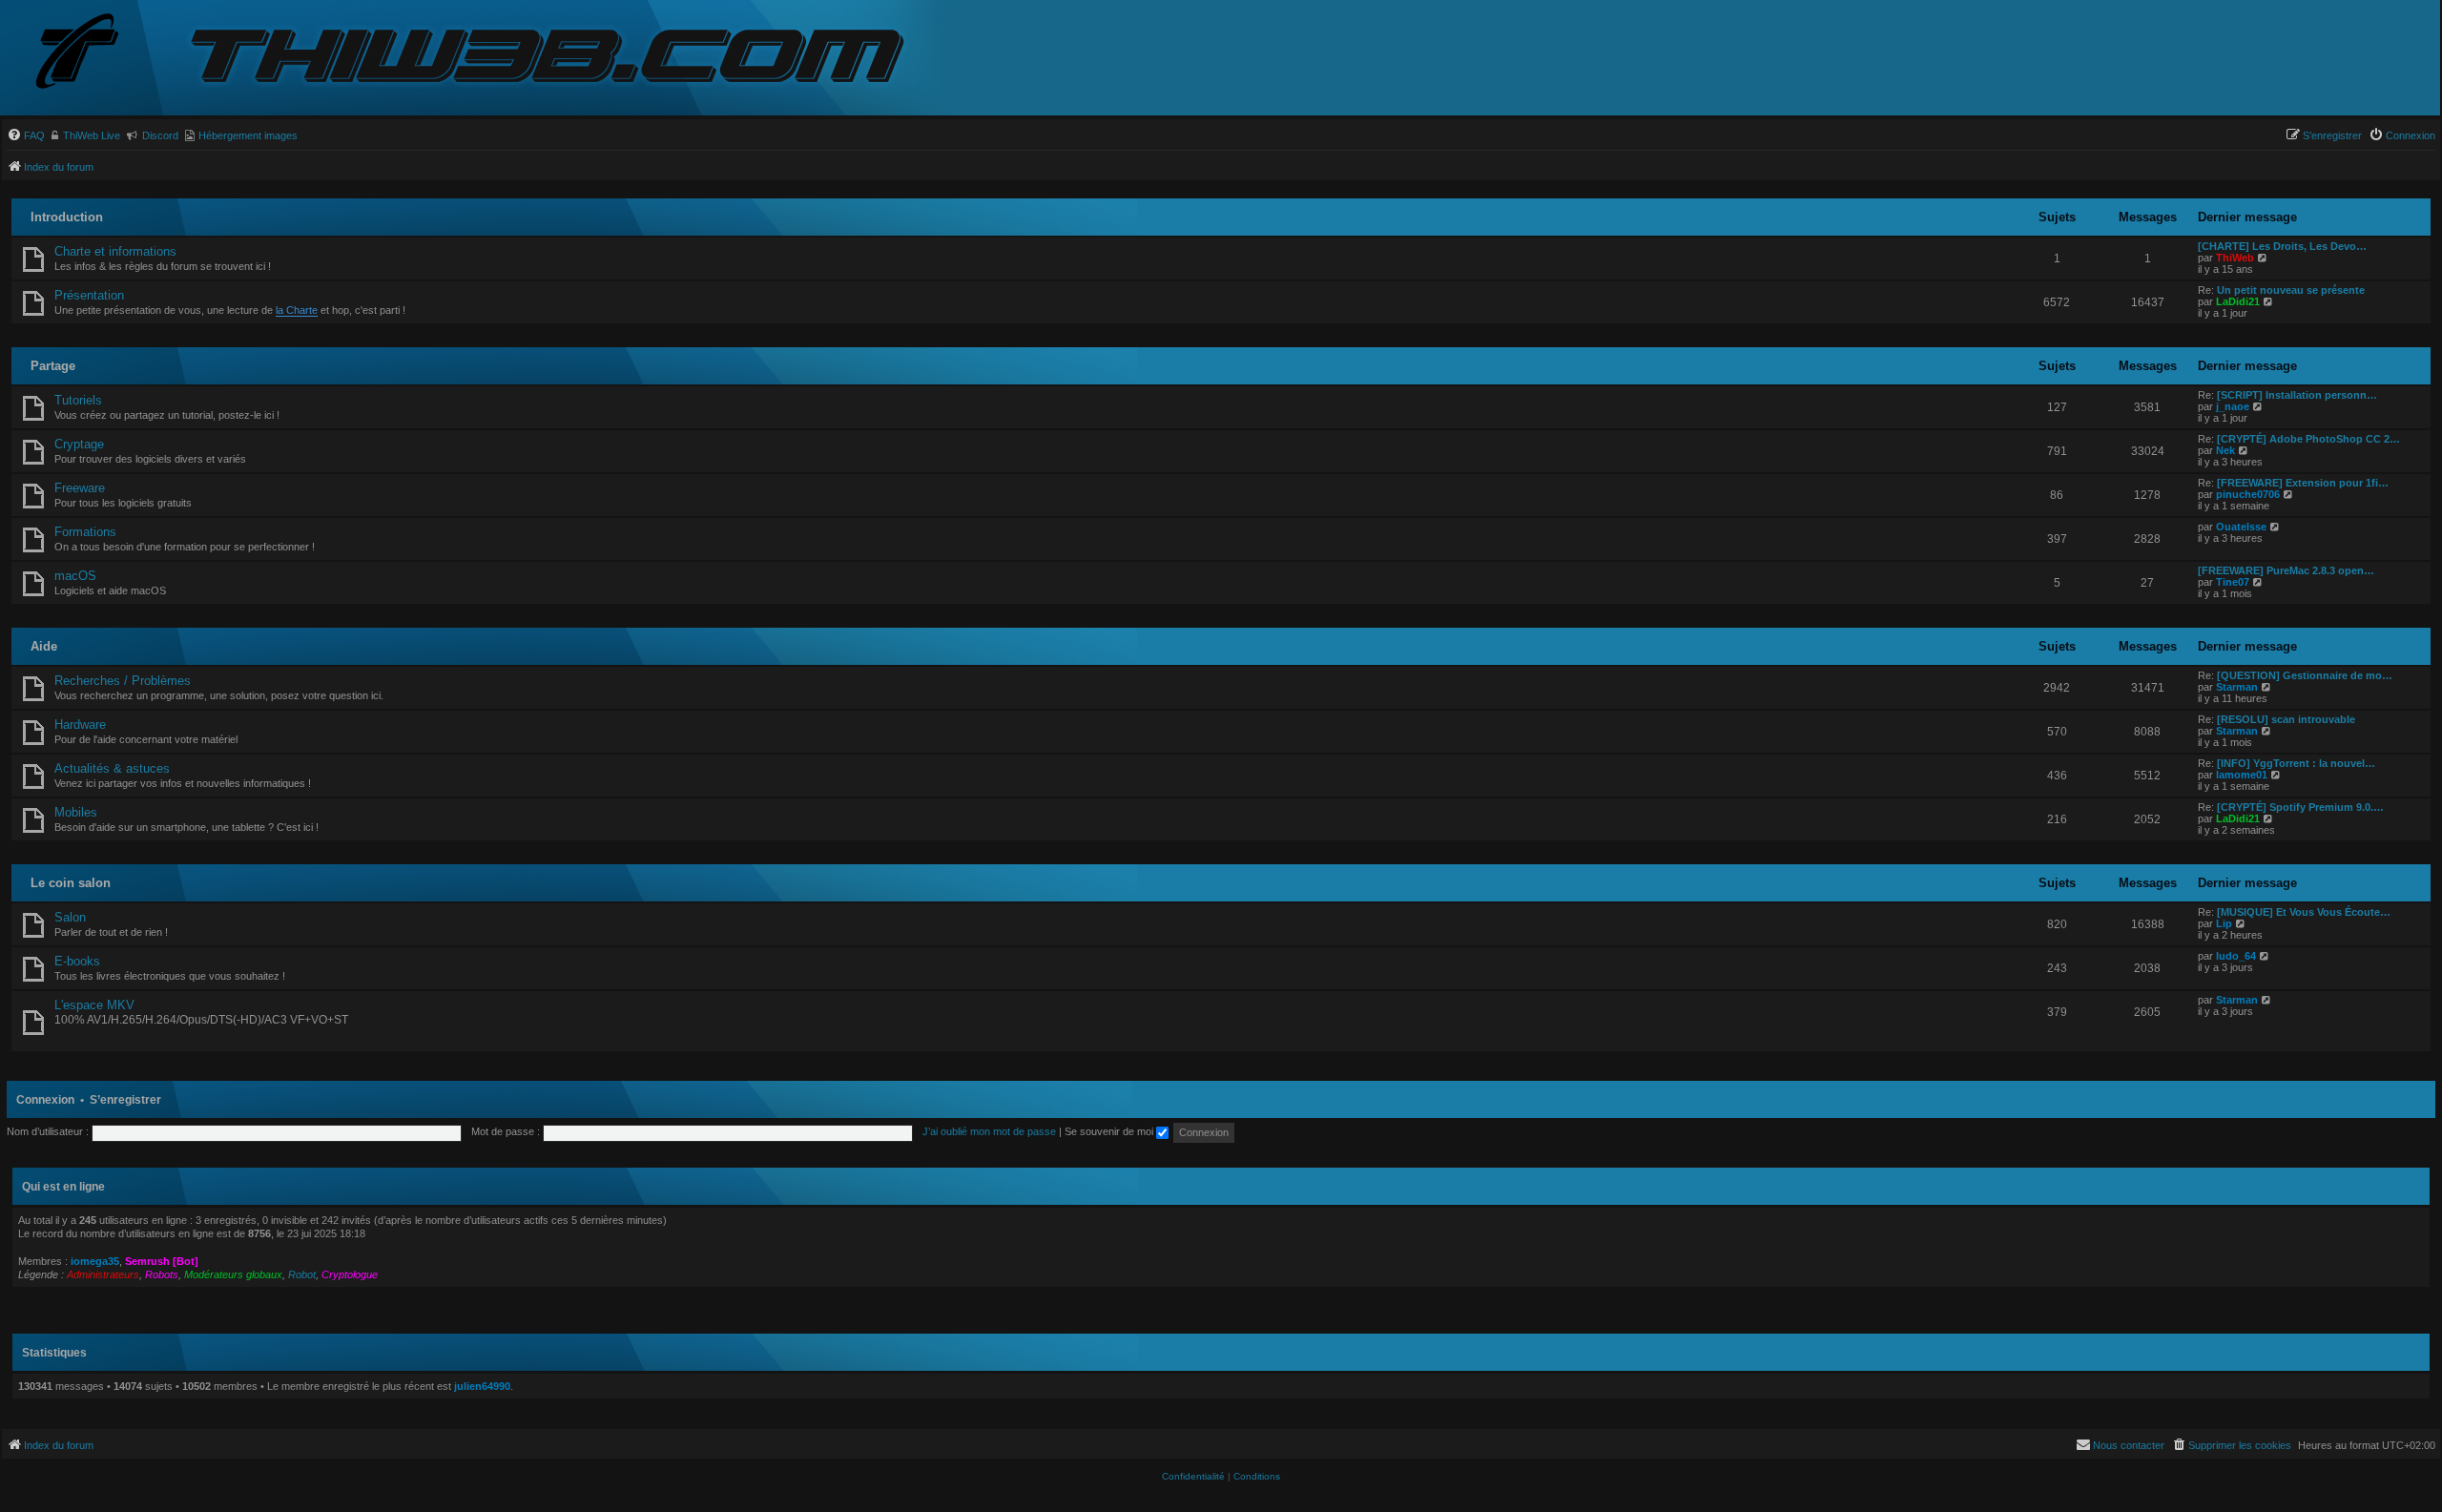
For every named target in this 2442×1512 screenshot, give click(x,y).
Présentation (89, 295)
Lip (2224, 923)
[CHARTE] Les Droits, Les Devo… (2282, 246)
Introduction (67, 217)
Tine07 (2233, 582)
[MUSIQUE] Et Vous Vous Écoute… (2304, 912)
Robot (302, 1274)
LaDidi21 (2238, 301)
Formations (85, 532)
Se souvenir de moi (1110, 1131)
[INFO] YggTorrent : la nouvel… (2296, 763)
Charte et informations (115, 251)
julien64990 (482, 1386)
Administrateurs (103, 1274)
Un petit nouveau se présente (2291, 290)
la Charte (297, 310)
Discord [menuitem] (160, 135)
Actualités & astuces (112, 768)
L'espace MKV (94, 1005)
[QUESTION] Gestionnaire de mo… (2305, 675)
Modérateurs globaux (233, 1274)
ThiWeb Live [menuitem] (92, 135)
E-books (77, 961)
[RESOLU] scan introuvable (2286, 719)
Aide (44, 646)
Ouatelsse (2241, 527)
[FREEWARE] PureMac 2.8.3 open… (2286, 570)
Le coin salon (71, 883)
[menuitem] (26, 135)
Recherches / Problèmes (123, 681)
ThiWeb (2235, 258)
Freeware (80, 488)
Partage (53, 366)
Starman (2237, 687)
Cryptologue (350, 1274)
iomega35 (95, 1261)
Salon (70, 917)
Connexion (45, 1100)
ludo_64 (2236, 956)
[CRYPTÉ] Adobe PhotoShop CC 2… (2308, 439)
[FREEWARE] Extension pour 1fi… (2303, 483)
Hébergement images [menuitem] (248, 135)
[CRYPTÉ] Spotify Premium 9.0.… (2300, 807)
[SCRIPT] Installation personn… (2297, 395)
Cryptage (79, 444)
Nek (2225, 450)
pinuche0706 (2248, 494)
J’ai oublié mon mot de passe (989, 1131)
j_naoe (2233, 406)
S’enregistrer (125, 1100)
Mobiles (76, 812)
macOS (75, 576)
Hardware (80, 725)
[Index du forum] (93, 53)
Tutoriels (78, 400)
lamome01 (2242, 775)
